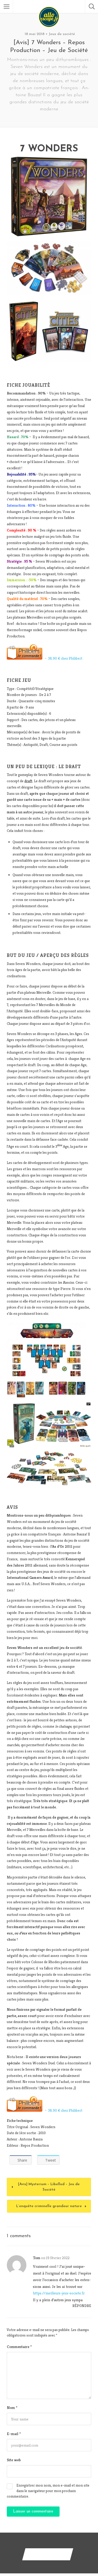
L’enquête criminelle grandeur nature (49, 2206)
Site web (14, 2460)
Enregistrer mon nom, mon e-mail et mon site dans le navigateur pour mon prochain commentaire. (48, 2491)
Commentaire (19, 2347)
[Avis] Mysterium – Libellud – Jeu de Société (49, 2187)
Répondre (82, 2306)
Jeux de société (62, 34)
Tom (37, 2258)
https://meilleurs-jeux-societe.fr (59, 2293)
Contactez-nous (48, 2554)
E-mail (14, 2434)
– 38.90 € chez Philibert (62, 658)
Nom (12, 2407)
